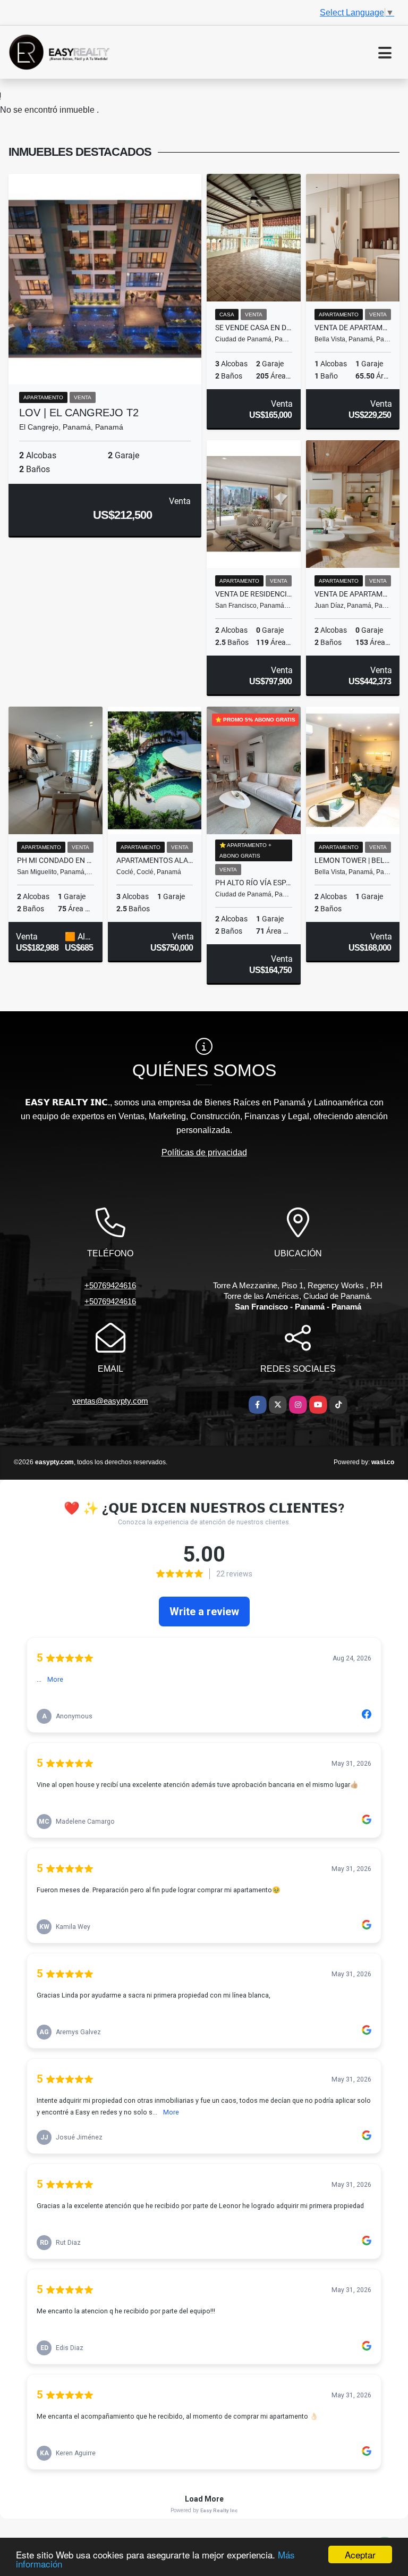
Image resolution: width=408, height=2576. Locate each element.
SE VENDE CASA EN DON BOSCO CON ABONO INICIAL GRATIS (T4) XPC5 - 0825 (254, 328)
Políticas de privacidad (204, 1152)
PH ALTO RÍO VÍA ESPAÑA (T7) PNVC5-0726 (254, 883)
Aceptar (360, 2554)
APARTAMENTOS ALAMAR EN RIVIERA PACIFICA (155, 860)
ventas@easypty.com (110, 1401)
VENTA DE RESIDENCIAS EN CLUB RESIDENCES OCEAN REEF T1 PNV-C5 (254, 594)
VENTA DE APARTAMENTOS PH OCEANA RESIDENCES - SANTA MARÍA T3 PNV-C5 (353, 594)
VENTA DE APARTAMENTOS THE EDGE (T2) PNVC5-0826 (353, 328)
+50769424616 (110, 1285)
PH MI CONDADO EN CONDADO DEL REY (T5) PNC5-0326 (56, 860)
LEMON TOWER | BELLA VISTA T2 (353, 860)
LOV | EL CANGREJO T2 (79, 413)
